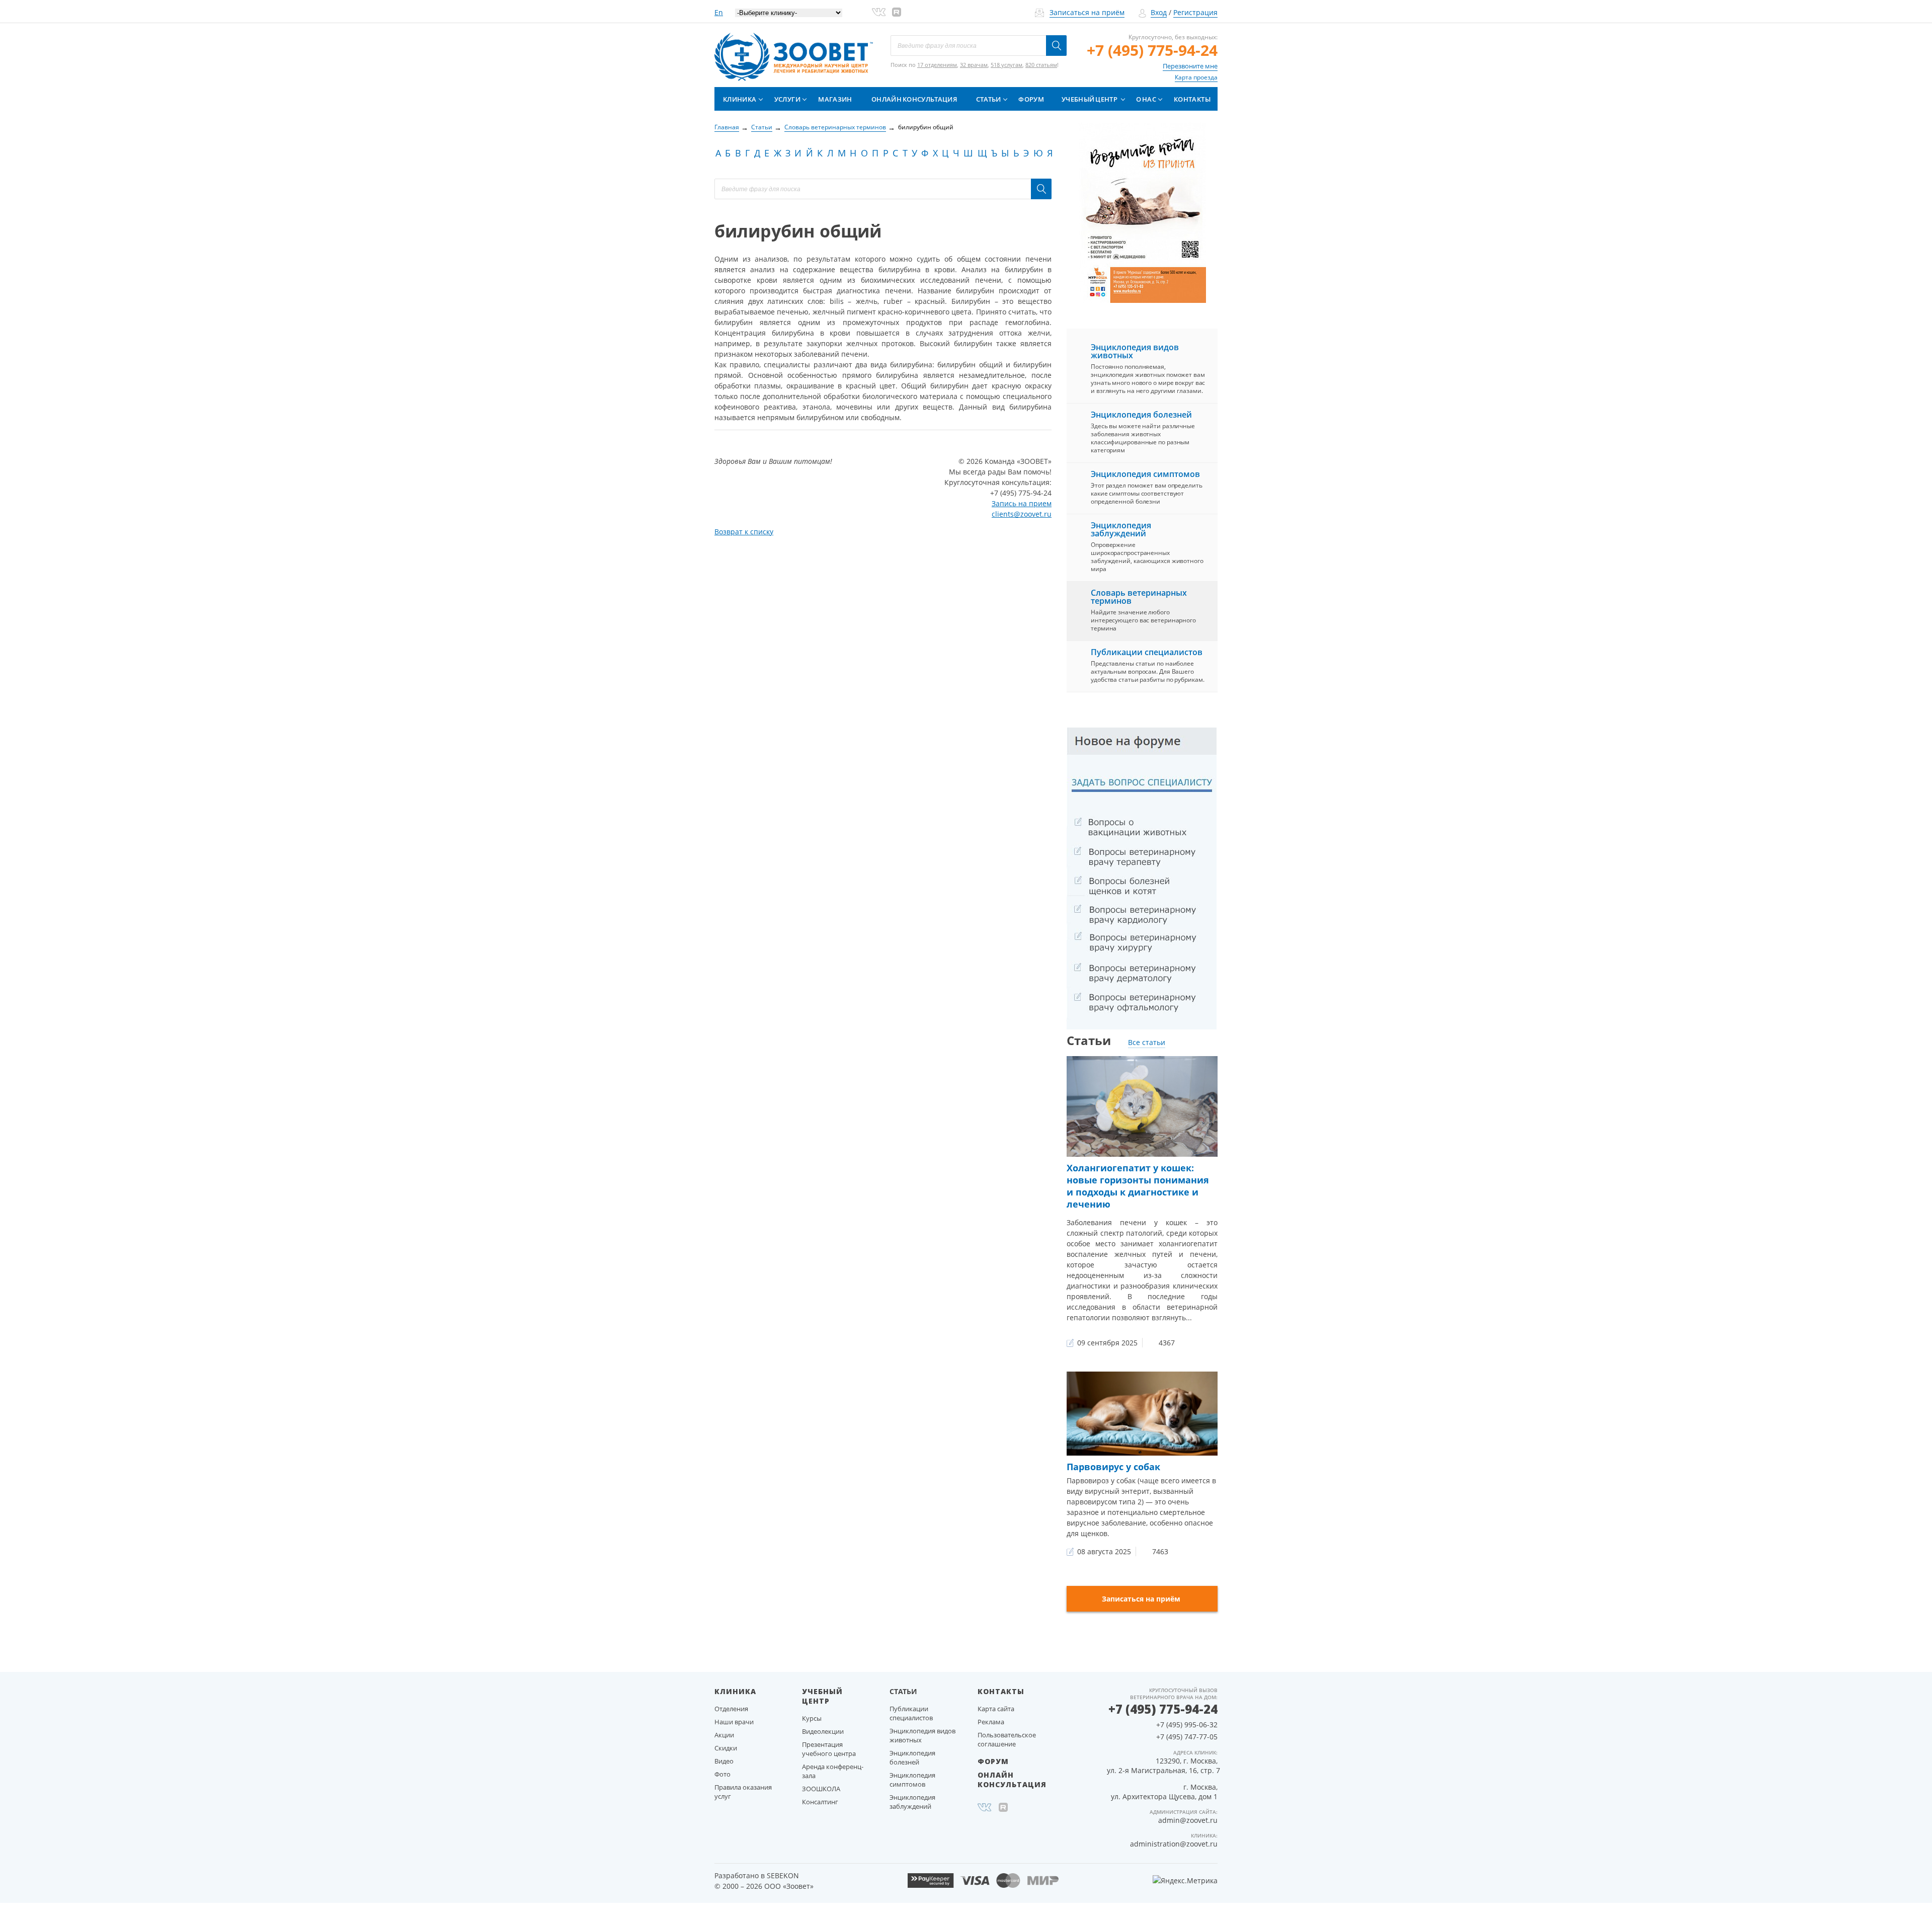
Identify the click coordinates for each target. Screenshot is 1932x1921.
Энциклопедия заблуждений (1121, 529)
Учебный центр (1090, 99)
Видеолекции (823, 1731)
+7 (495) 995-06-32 (1187, 1725)
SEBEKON (783, 1875)
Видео (724, 1761)
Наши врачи (734, 1722)
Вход (1159, 12)
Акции (724, 1735)
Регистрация (1195, 12)
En (719, 12)
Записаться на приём (1087, 12)
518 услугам (1007, 65)
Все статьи (1147, 1042)
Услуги (787, 99)
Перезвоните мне (1190, 66)
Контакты (1192, 99)
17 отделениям (937, 65)
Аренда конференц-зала (833, 1771)
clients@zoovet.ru (1022, 514)
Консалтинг (820, 1802)
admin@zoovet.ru (1188, 1820)
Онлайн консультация (914, 99)
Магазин (835, 99)
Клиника (740, 99)
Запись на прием (1022, 503)
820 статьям (1041, 65)
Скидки (726, 1748)
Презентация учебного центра (829, 1749)
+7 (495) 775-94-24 (1152, 50)
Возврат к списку (744, 532)
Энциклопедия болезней (1141, 415)
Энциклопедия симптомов (1145, 474)
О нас (1146, 99)
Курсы (812, 1718)
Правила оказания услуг (743, 1792)
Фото (722, 1774)
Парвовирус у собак (1113, 1467)
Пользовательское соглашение (1007, 1739)
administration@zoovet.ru (1174, 1844)
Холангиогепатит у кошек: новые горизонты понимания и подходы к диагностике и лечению (1138, 1186)
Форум (1031, 99)
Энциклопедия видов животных (1135, 351)
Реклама (991, 1722)
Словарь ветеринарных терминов (1139, 597)
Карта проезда (1196, 77)
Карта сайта (996, 1709)
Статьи (989, 99)
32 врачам (974, 65)
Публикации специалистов (1147, 652)
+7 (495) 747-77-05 (1187, 1737)
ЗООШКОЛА (821, 1789)
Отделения (731, 1709)
